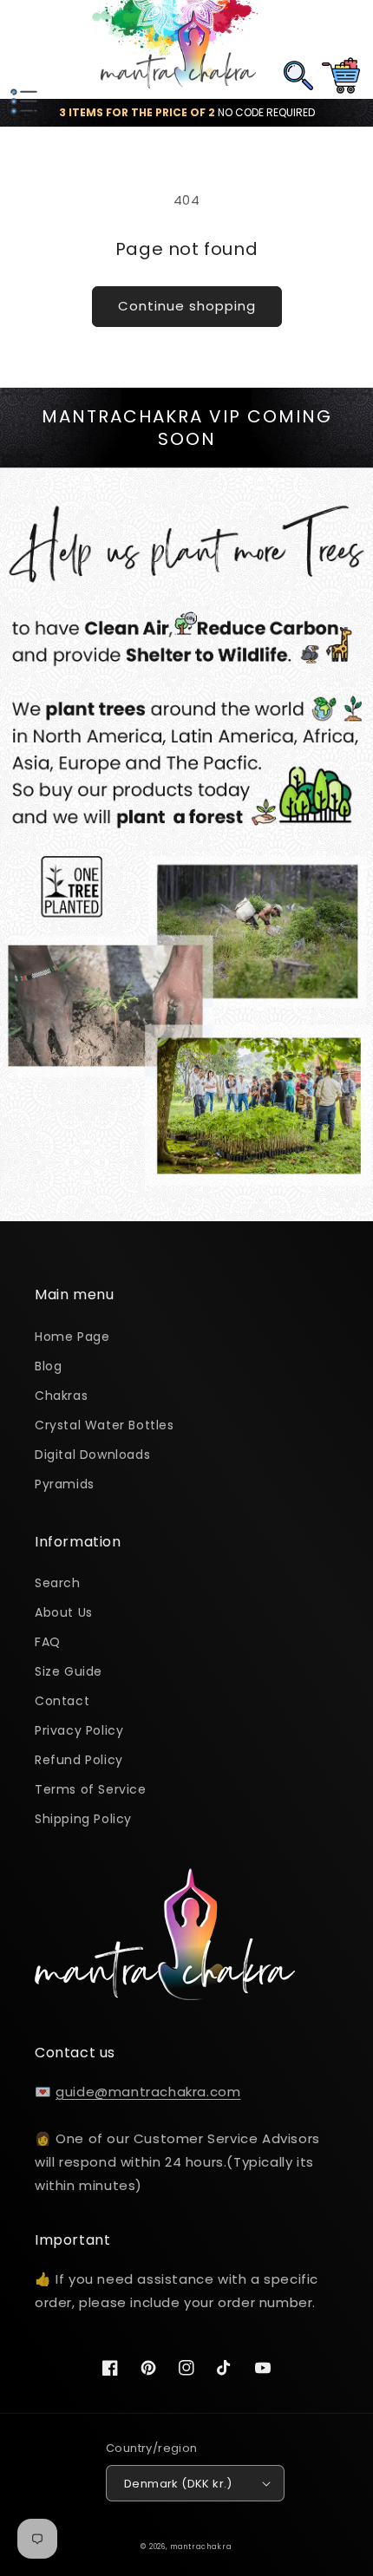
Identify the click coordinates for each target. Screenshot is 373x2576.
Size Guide (69, 1671)
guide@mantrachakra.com (148, 2092)
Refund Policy (79, 1760)
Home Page (72, 1337)
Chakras (61, 1396)
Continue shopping (187, 306)
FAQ (48, 1642)
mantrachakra (201, 2547)
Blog (48, 1366)
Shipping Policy (83, 1819)
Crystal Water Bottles (105, 1425)
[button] (22, 49)
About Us (64, 1612)
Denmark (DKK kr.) (178, 2484)
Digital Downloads (92, 1455)
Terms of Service (91, 1789)
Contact (62, 1701)
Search (58, 1583)
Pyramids (65, 1484)
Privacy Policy (79, 1730)
